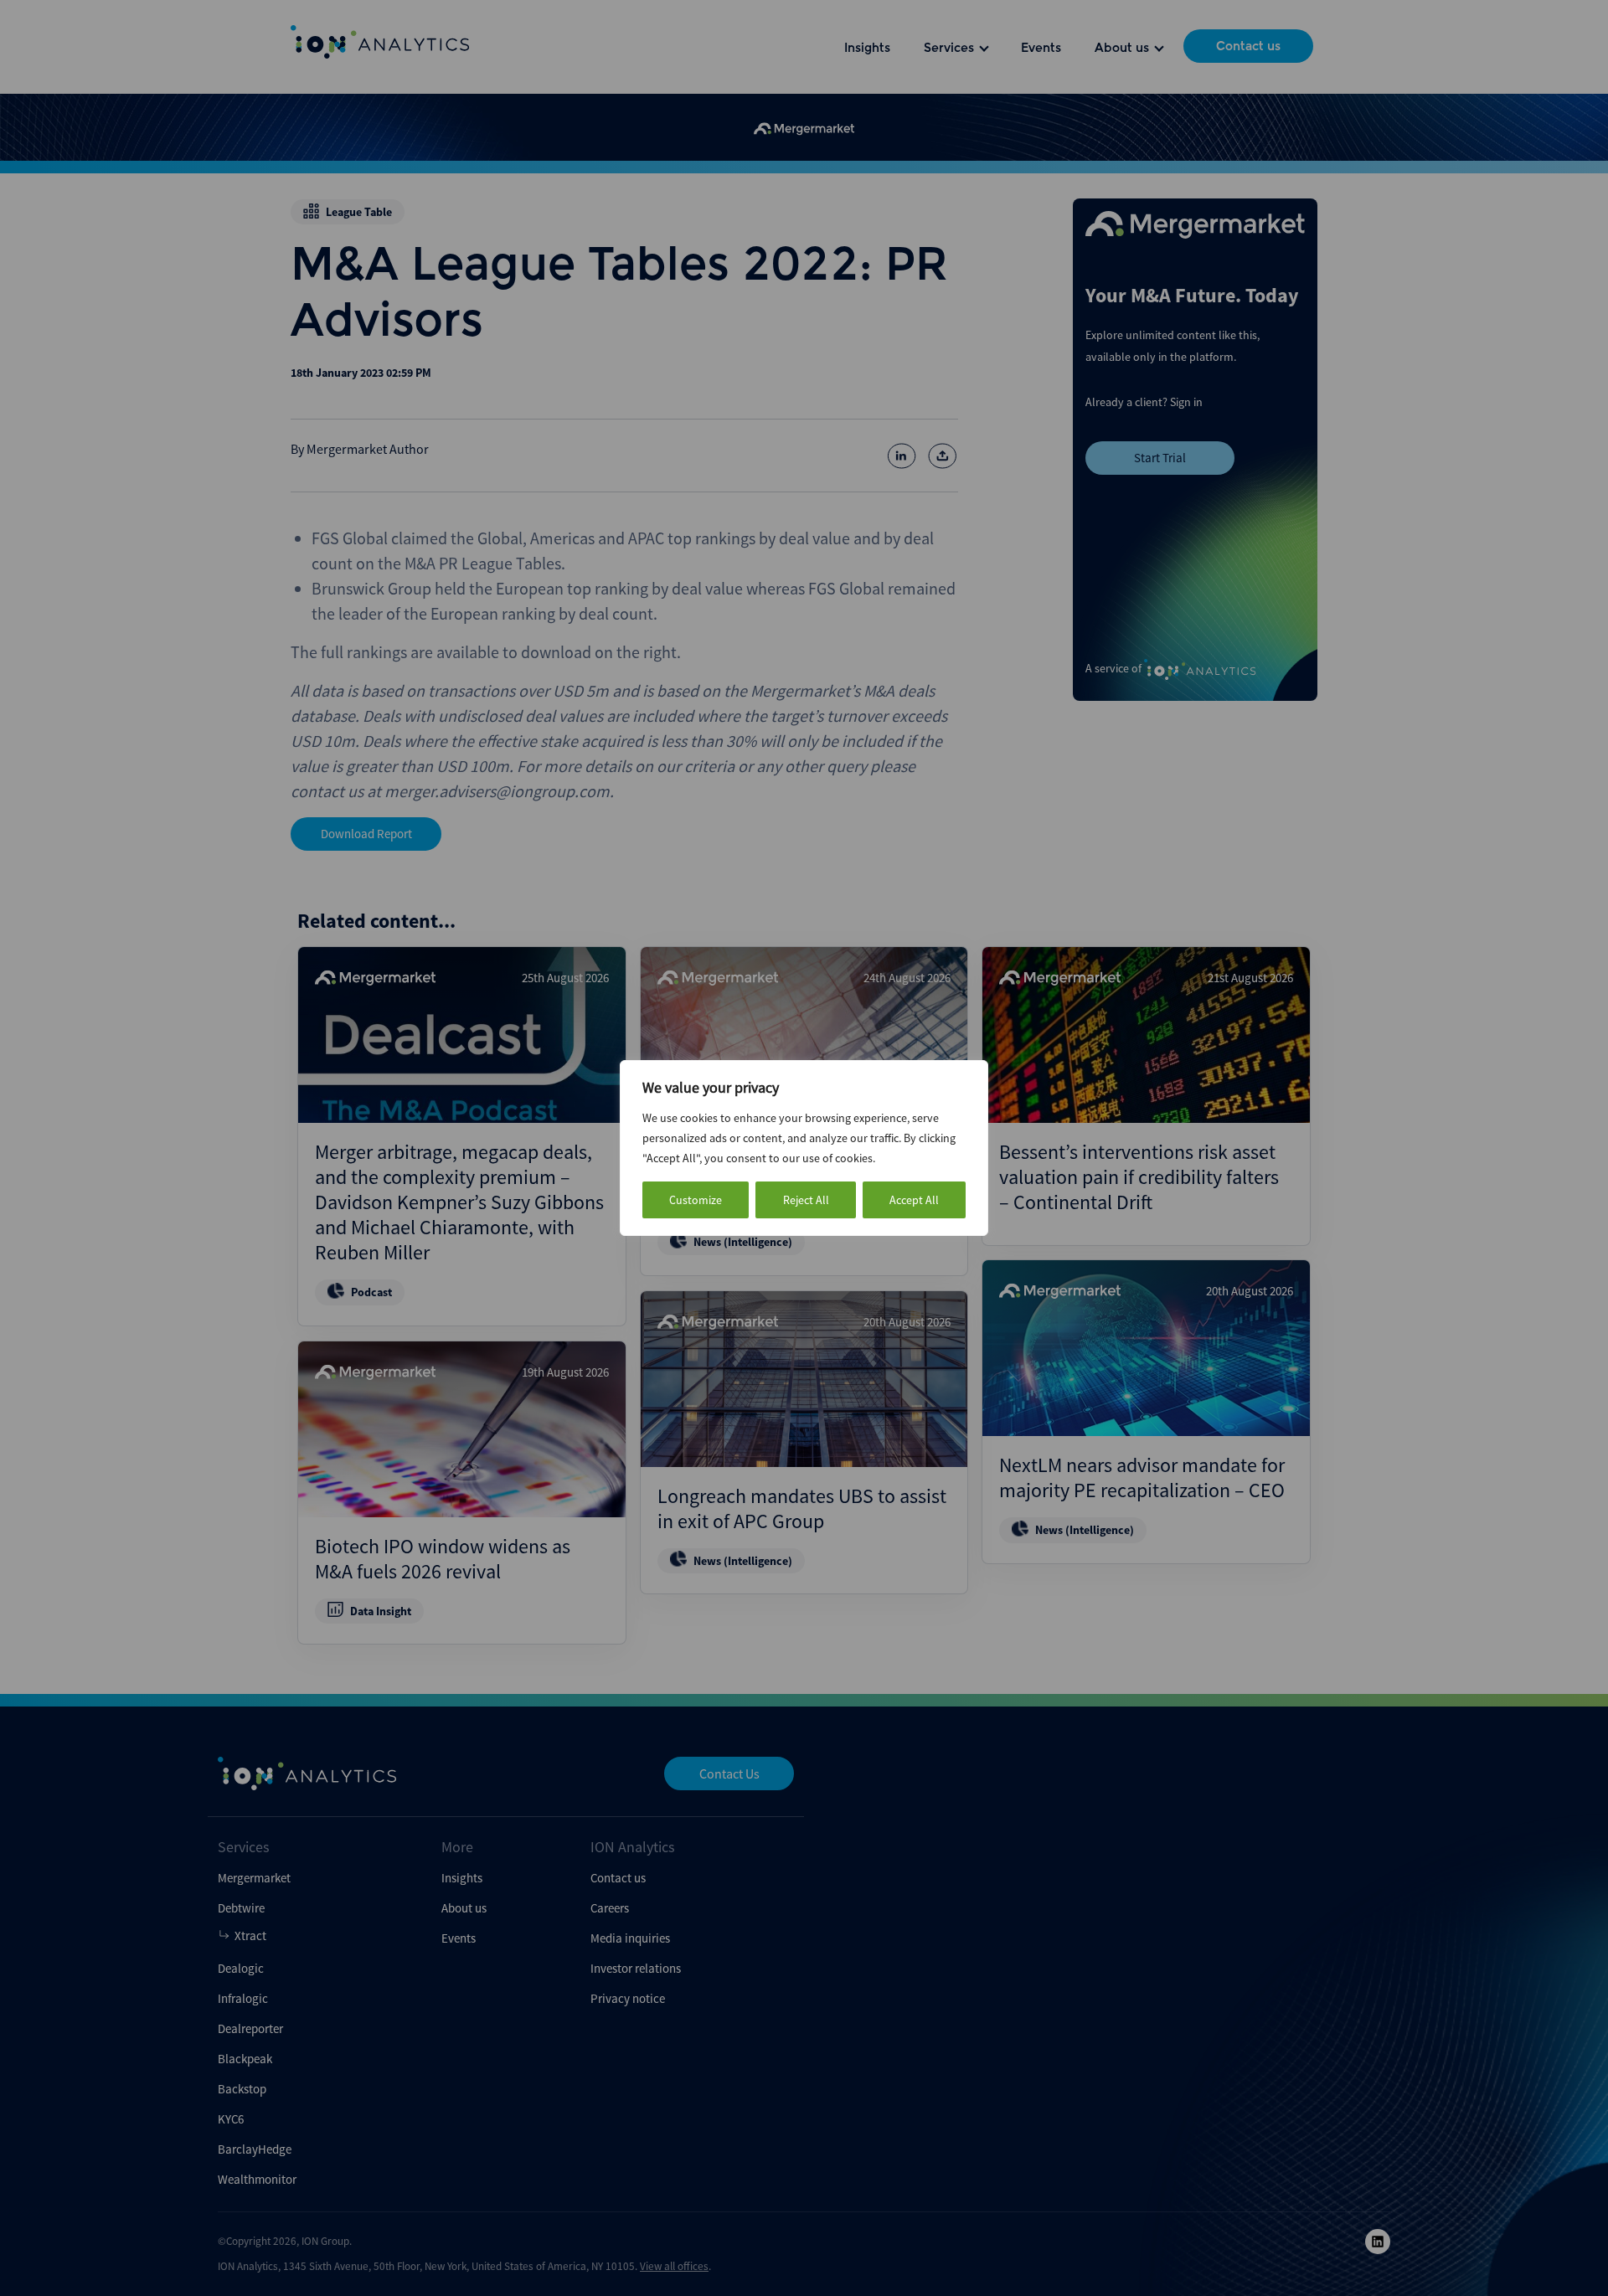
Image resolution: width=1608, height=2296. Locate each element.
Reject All (806, 1200)
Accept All (914, 1200)
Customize (696, 1200)
